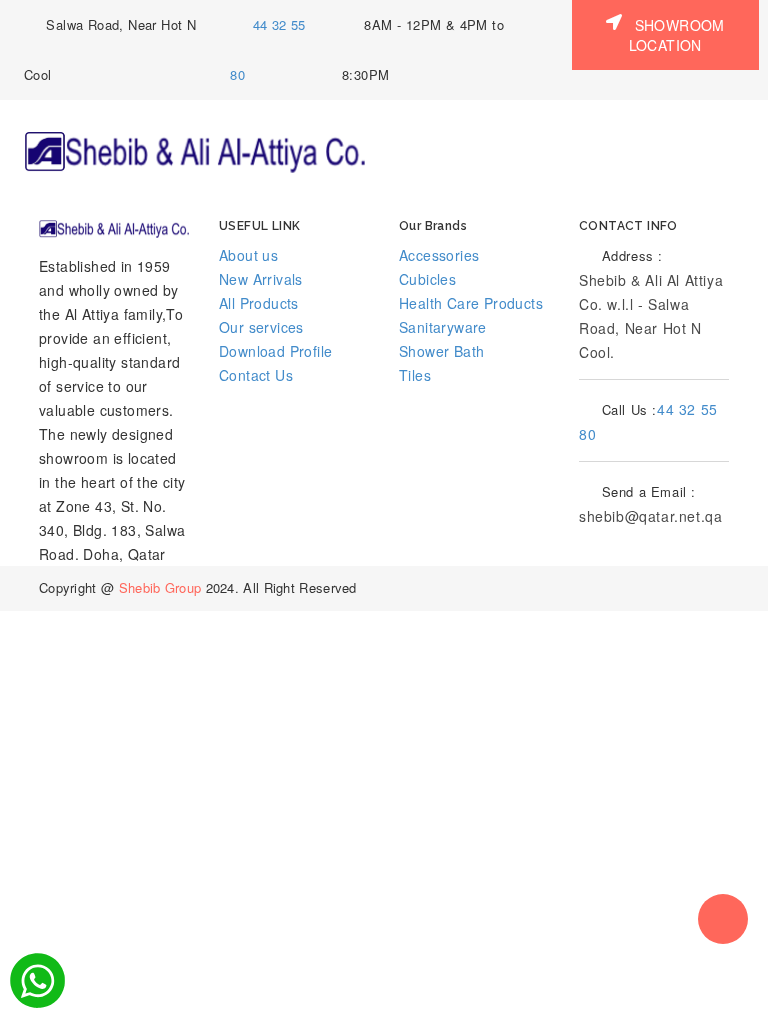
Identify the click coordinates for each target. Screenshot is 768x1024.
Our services (261, 327)
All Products (259, 303)
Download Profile (275, 351)
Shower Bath (441, 351)
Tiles (415, 375)
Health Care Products (471, 303)
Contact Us (256, 375)
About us (248, 255)
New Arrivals (261, 279)
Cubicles (427, 279)
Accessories (439, 255)
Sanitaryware (443, 327)
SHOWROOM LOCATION (677, 35)
